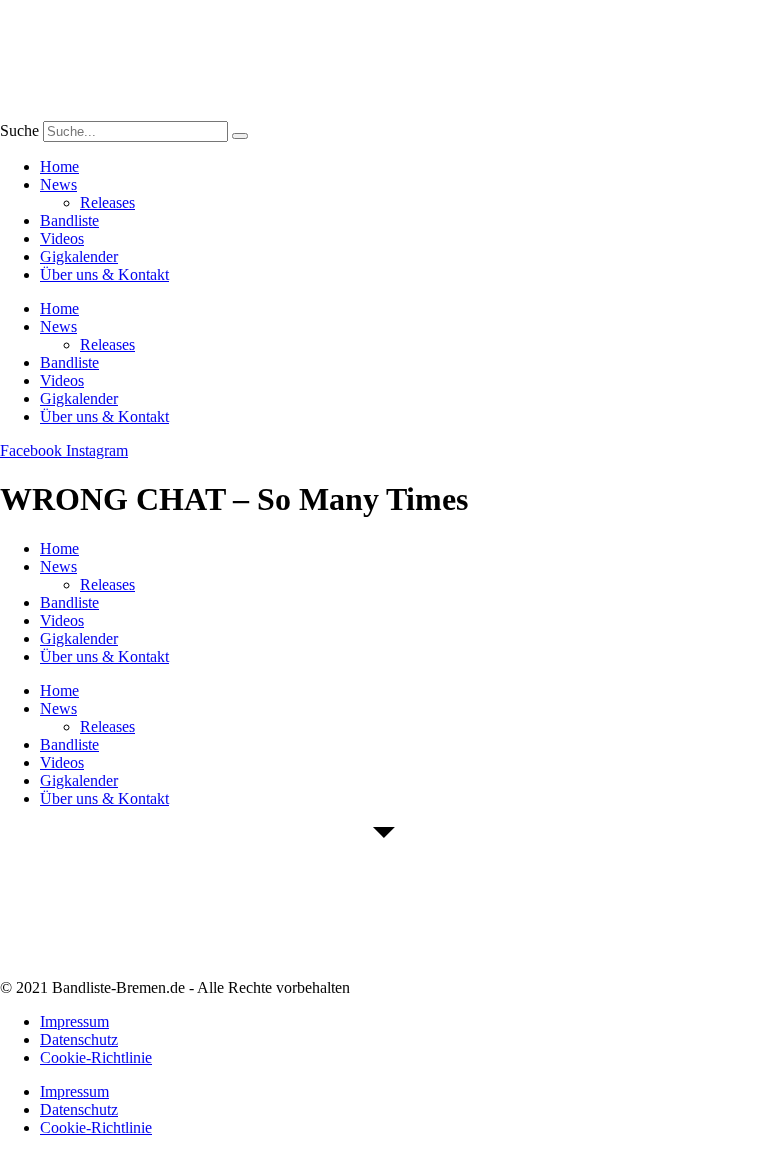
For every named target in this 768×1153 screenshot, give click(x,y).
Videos (62, 238)
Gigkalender (79, 256)
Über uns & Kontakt (104, 274)
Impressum (74, 1021)
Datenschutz (79, 1039)
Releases (107, 202)
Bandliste (69, 220)
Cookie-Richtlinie (96, 1057)
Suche (19, 130)
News (58, 184)
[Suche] (240, 136)
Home (59, 166)
